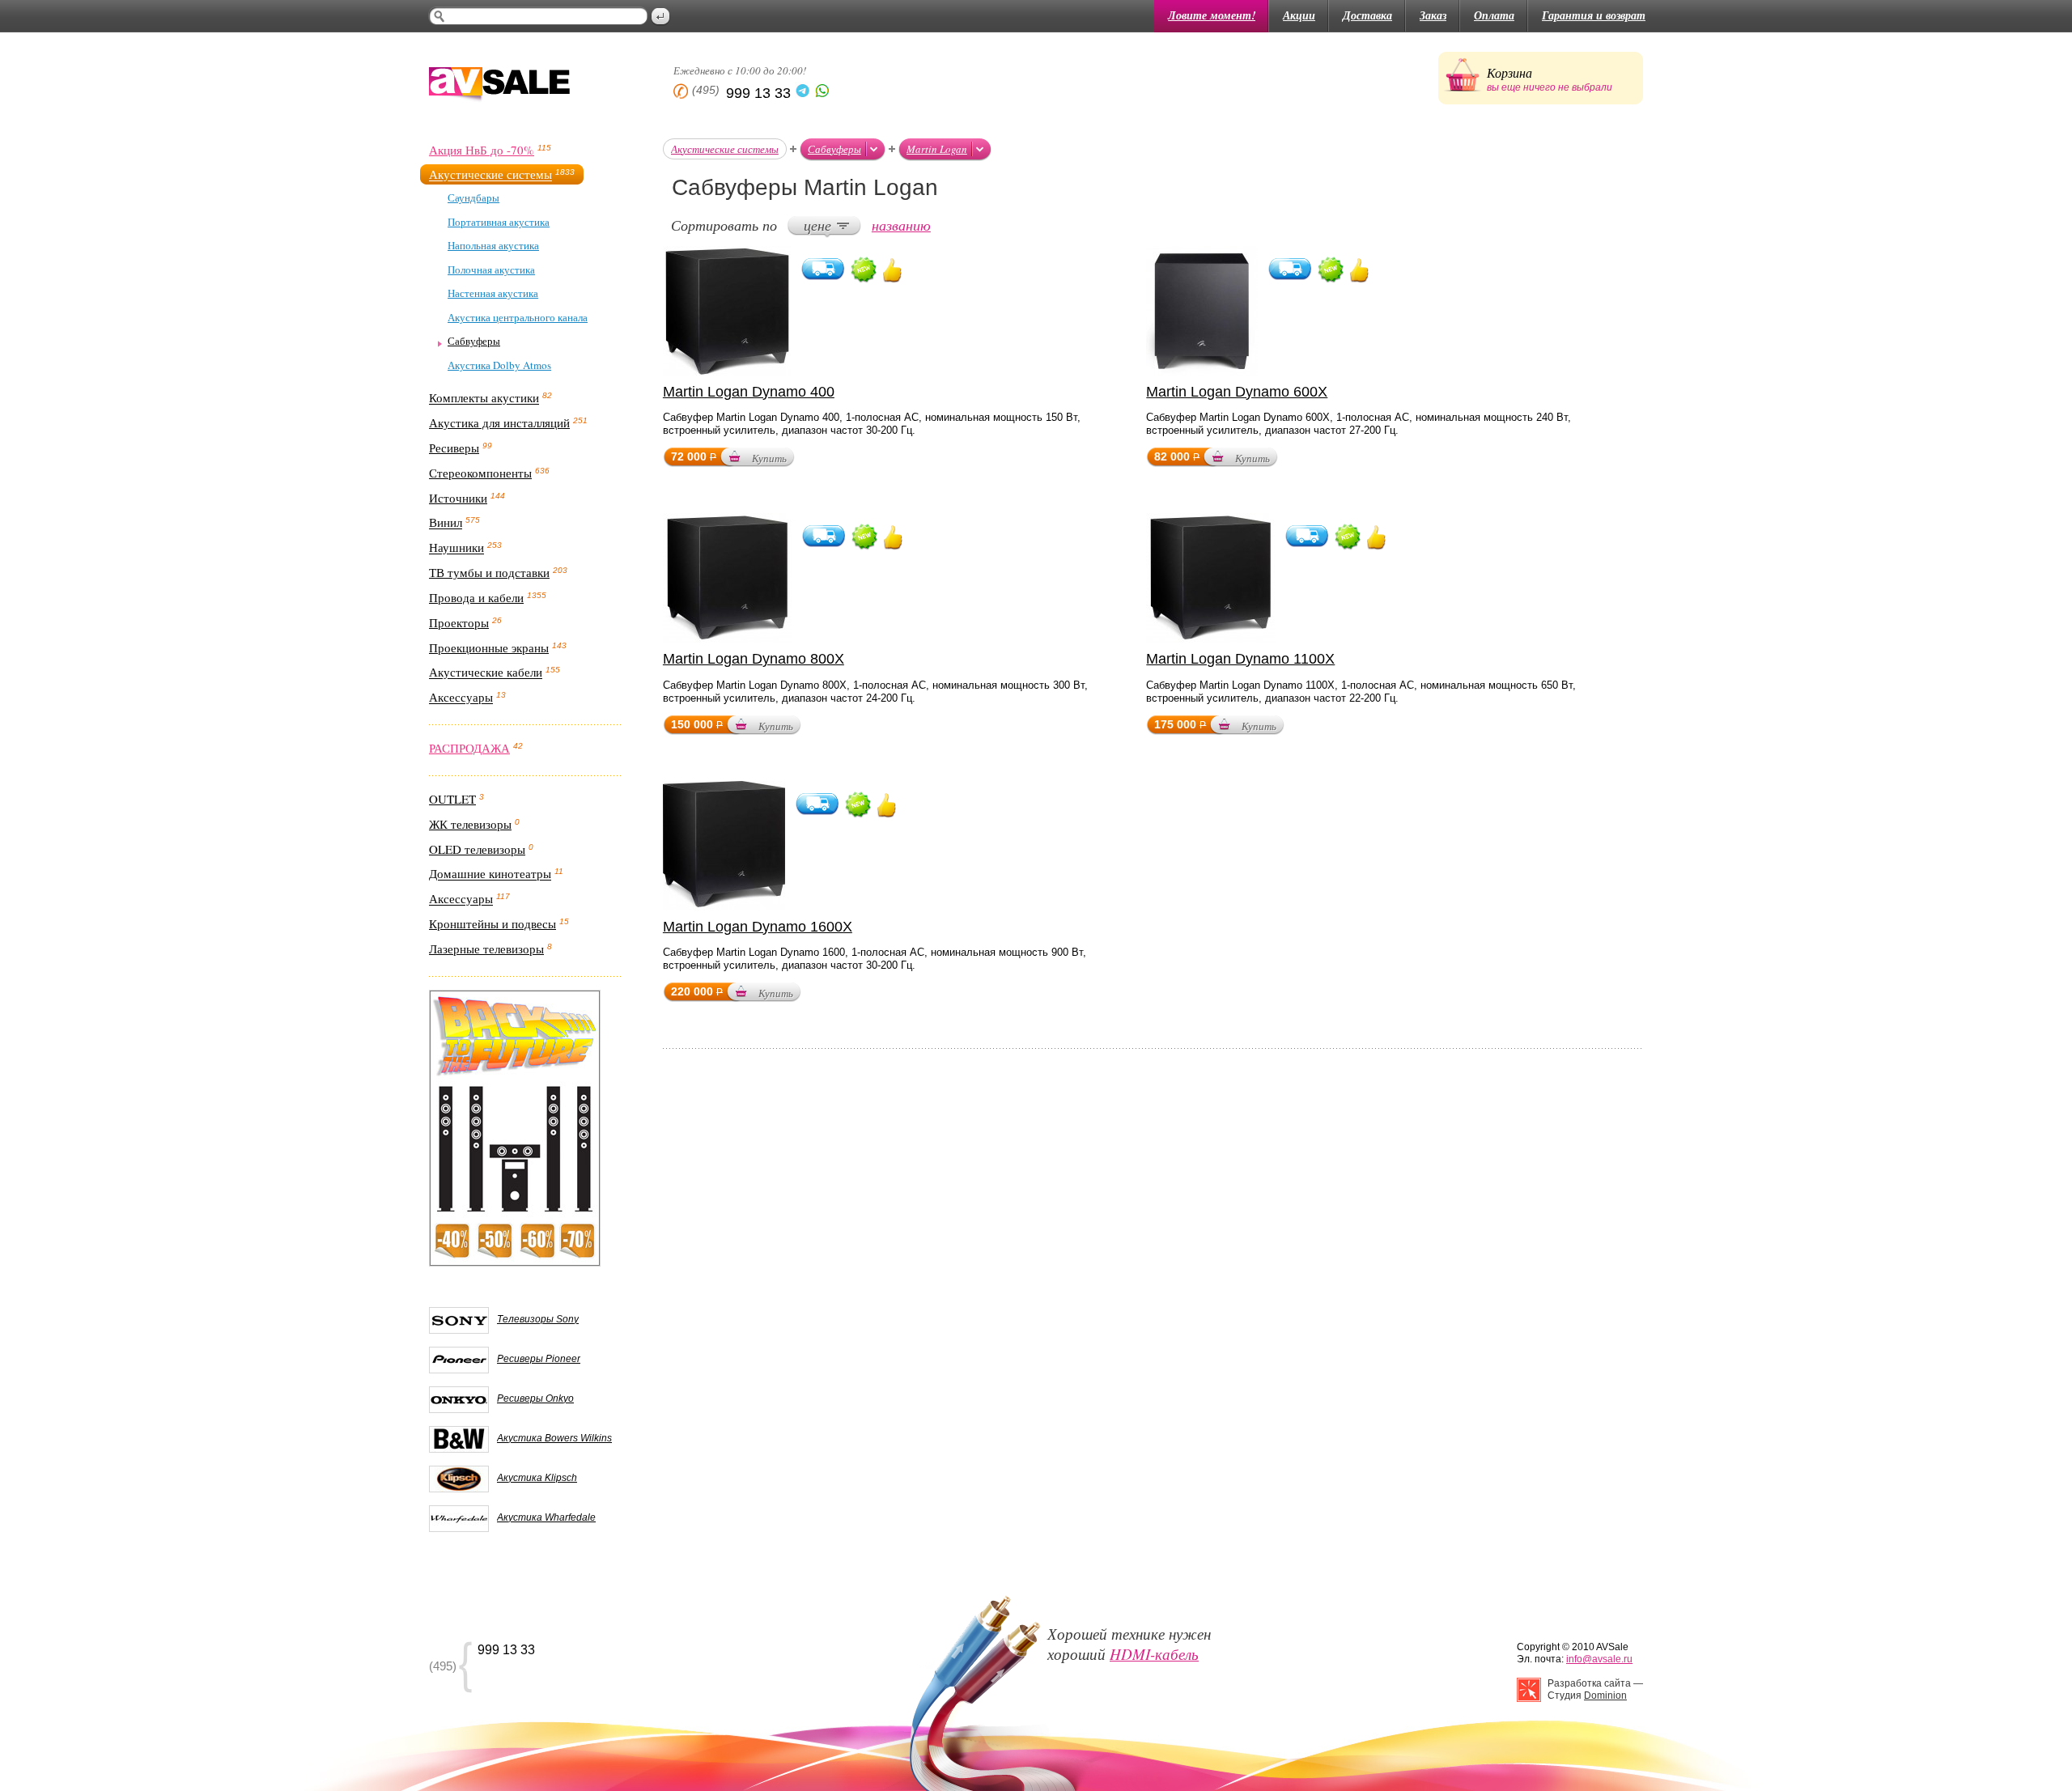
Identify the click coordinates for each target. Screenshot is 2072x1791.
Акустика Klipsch (537, 1478)
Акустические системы (490, 175)
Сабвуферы (474, 341)
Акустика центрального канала (518, 317)
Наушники (456, 548)
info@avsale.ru (1599, 1659)
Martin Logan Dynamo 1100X (1240, 659)
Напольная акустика (493, 245)
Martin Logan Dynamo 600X (1237, 392)
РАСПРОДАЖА (469, 748)
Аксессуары (461, 698)
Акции (1299, 15)
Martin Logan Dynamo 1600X (758, 927)
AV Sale (499, 85)
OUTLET (452, 799)
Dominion (1605, 1696)
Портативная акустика (499, 222)
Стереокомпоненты (480, 473)
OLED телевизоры (477, 849)
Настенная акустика (493, 293)
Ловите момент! (1212, 15)
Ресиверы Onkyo (535, 1398)
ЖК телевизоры (470, 824)
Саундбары (473, 197)
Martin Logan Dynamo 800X (754, 659)
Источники (458, 498)
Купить (769, 458)
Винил (446, 523)
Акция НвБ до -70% (482, 150)
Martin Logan (937, 149)
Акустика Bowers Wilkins (554, 1438)
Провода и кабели (476, 597)
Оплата (1494, 15)
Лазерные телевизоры (486, 949)
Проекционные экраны (489, 647)
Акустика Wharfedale (546, 1517)
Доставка (1367, 15)
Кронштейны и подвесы (493, 923)
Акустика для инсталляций (499, 422)
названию (901, 225)
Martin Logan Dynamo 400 (749, 392)
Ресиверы (454, 448)
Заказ (1433, 15)
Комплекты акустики (484, 398)
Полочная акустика (491, 269)
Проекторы (459, 622)
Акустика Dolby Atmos (499, 365)
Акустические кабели (486, 673)
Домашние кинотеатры (490, 874)
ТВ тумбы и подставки (489, 572)
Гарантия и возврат (1594, 15)
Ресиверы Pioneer (539, 1359)
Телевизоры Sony (538, 1319)
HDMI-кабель (1154, 1654)
